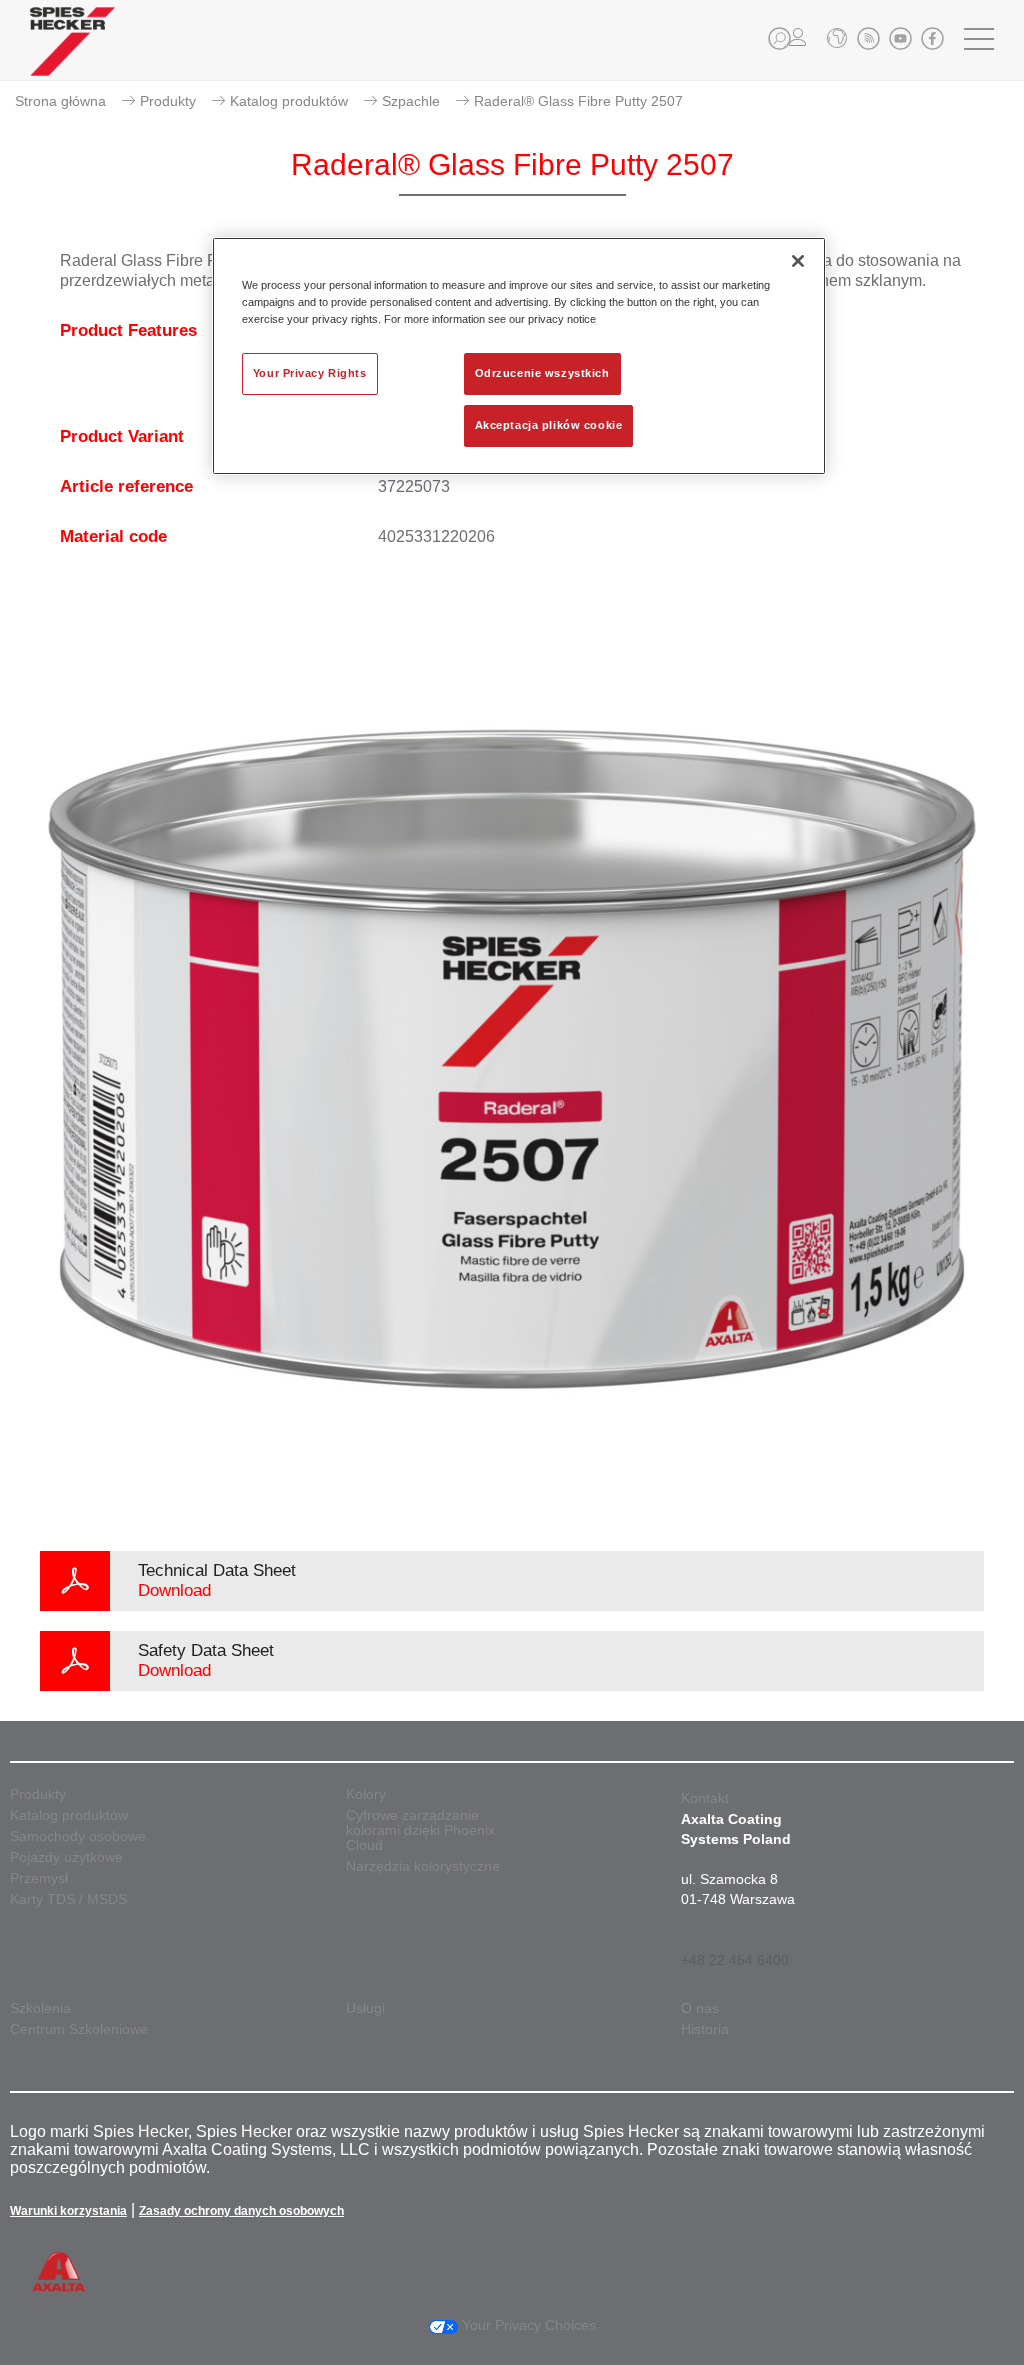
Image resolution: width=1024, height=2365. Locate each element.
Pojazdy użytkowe (66, 1857)
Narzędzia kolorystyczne (423, 1866)
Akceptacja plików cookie (549, 425)
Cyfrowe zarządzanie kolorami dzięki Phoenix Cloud (420, 1830)
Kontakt (705, 1798)
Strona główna (60, 101)
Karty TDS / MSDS (68, 1899)
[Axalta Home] (72, 56)
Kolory (366, 1794)
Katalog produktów (289, 101)
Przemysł (39, 1878)
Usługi (365, 2008)
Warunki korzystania (68, 2211)
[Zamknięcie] (798, 261)
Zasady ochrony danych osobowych (241, 2211)
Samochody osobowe (78, 1836)
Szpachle (411, 101)
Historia (705, 2029)
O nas (700, 2008)
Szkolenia (40, 2008)
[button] (779, 38)
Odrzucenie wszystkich (542, 373)
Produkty (168, 101)
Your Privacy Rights (310, 373)
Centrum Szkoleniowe (79, 2029)
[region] (519, 356)
